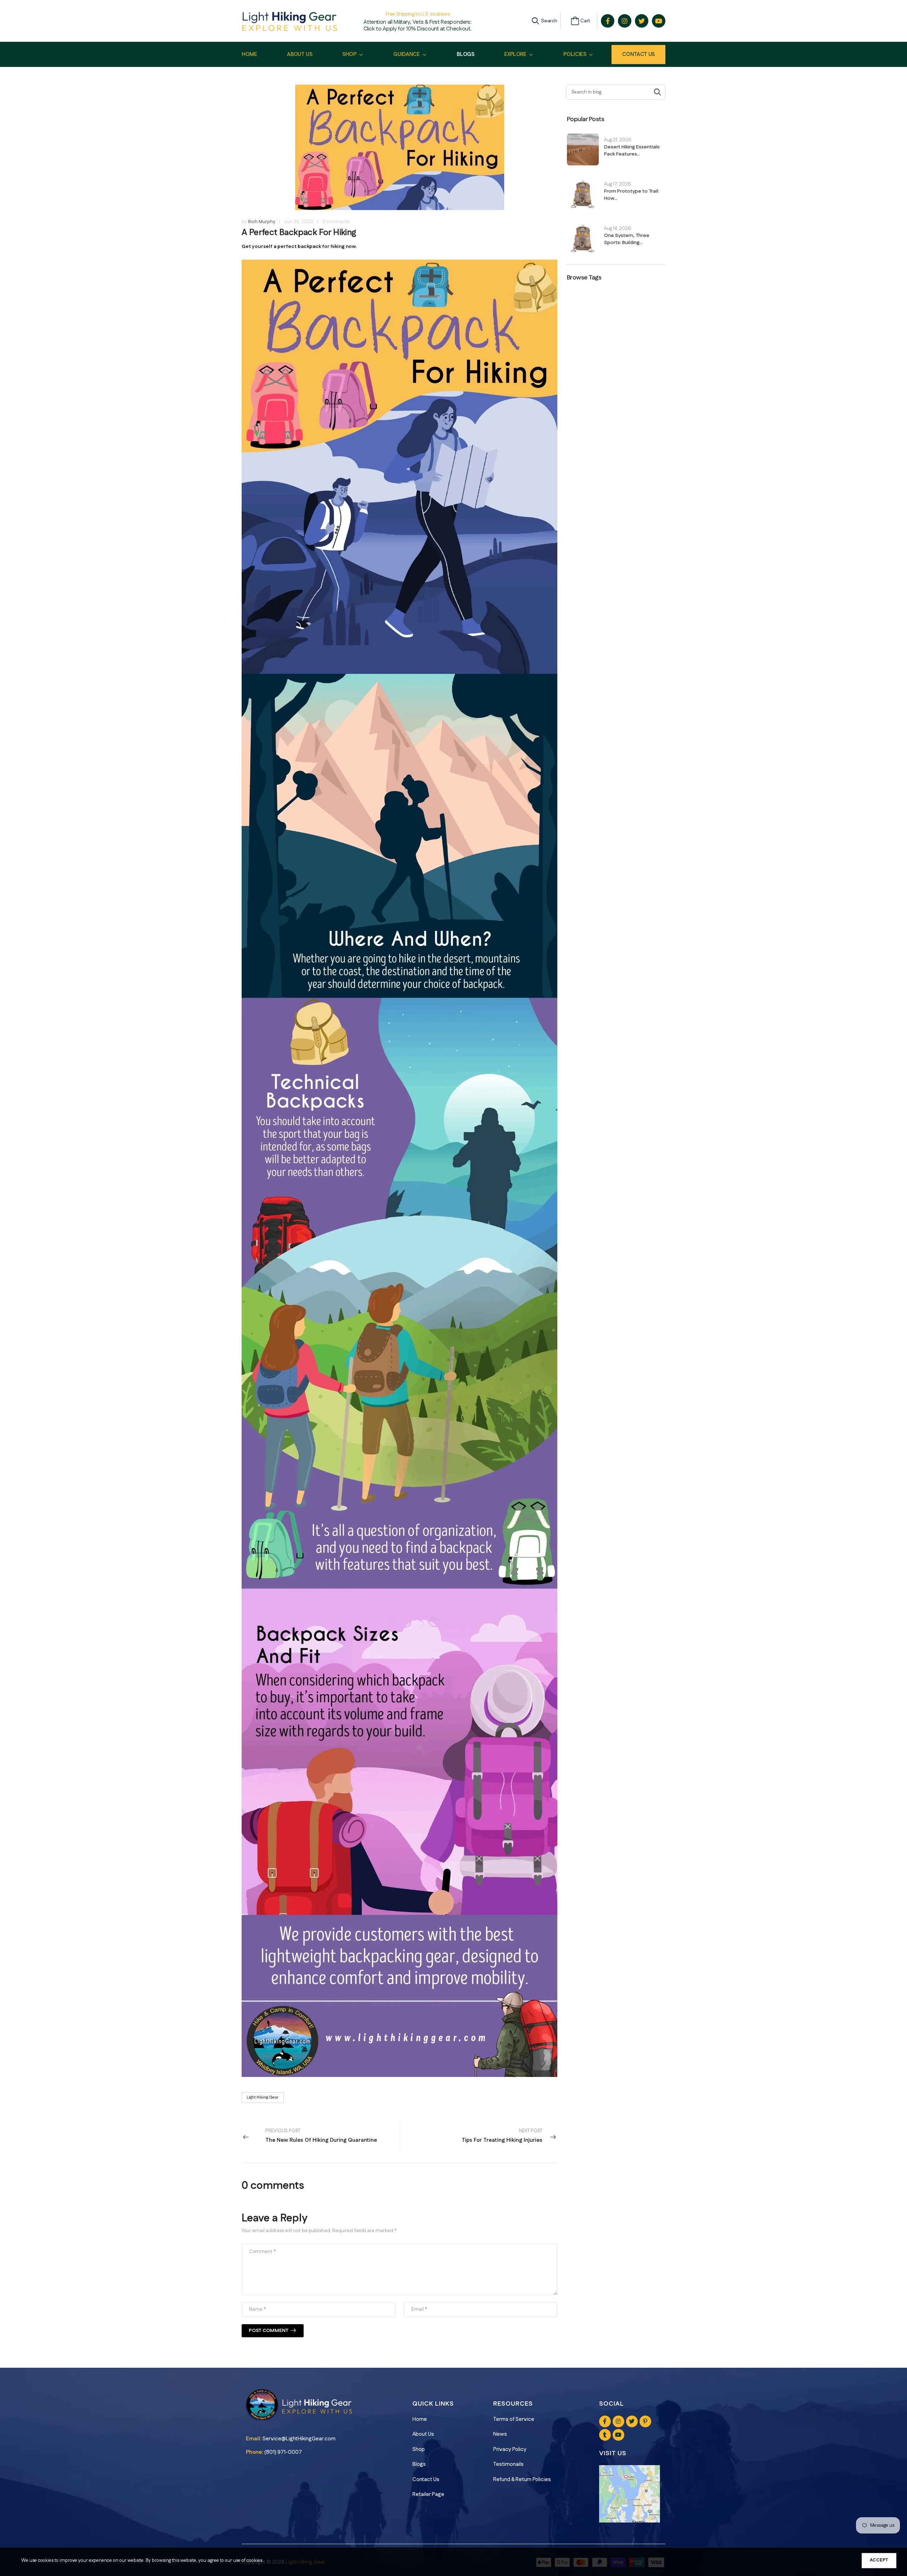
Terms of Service (514, 2419)
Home (420, 2419)
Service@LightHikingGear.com (299, 2439)
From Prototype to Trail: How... (632, 195)
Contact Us (638, 54)
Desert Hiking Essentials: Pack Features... (632, 151)
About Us (423, 2434)
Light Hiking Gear (263, 2097)
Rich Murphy (262, 222)
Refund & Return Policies (522, 2479)
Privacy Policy (510, 2449)
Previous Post (321, 2136)
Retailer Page (428, 2494)
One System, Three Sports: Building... (627, 239)
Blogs (419, 2464)
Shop (419, 2449)
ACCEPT (879, 2560)
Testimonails (508, 2464)
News (500, 2434)
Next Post (502, 2136)
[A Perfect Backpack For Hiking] (399, 1168)
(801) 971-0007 (283, 2452)
